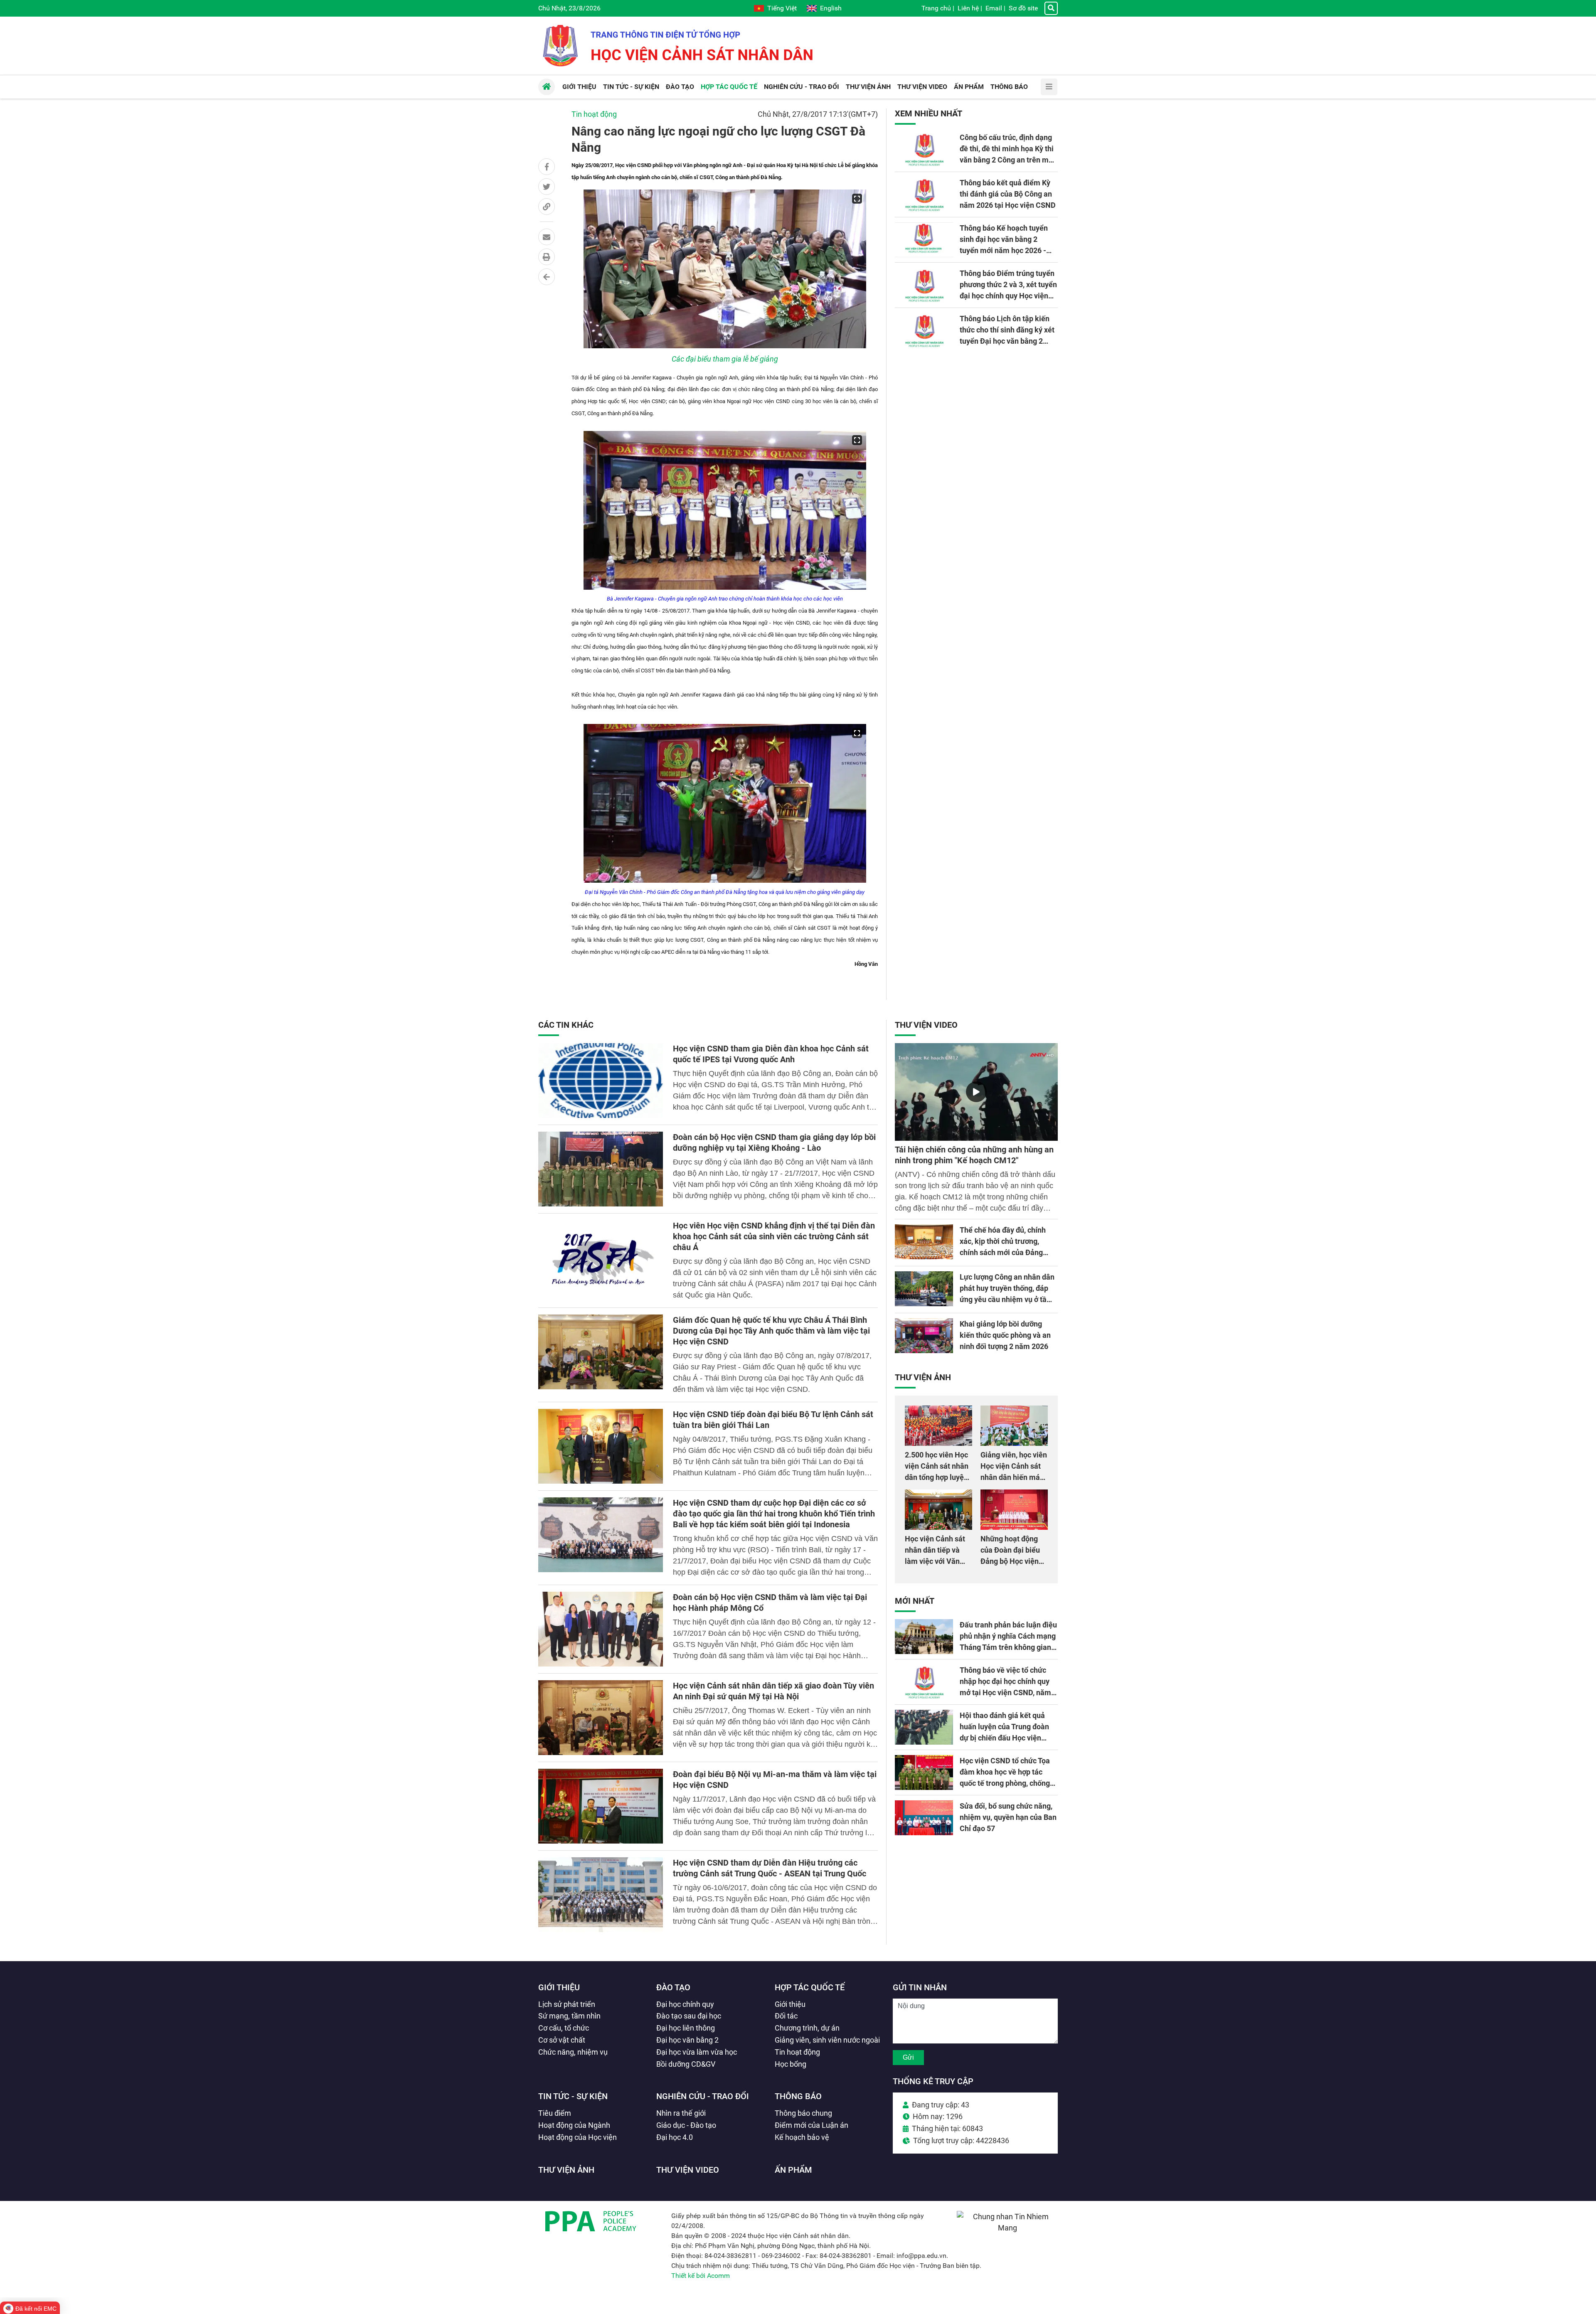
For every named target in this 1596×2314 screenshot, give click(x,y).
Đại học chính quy (685, 2004)
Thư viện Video (926, 1025)
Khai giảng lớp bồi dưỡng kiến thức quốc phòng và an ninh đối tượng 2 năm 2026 (1005, 1335)
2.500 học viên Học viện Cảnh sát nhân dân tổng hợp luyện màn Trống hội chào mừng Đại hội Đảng (938, 1477)
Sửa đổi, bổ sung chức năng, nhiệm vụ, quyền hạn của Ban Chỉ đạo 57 (1008, 1817)
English (831, 8)
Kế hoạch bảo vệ (802, 2137)
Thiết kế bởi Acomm (701, 2276)
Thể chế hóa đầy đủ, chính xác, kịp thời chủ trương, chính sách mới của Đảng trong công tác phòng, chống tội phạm (1007, 1252)
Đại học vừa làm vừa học (697, 2052)
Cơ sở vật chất (562, 2040)
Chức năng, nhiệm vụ (573, 2052)
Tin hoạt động (594, 114)
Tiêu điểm (555, 2113)
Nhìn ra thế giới (681, 2113)
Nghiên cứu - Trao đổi (703, 2096)
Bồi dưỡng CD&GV (686, 2064)
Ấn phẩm (793, 2170)
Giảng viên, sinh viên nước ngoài (827, 2040)
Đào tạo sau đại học (689, 2016)
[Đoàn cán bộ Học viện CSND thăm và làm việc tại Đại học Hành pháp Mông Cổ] (601, 1629)
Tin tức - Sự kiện (573, 2096)
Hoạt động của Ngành (574, 2125)
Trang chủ (936, 8)
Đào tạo (673, 1987)
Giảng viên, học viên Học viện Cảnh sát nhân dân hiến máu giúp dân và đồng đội (1014, 1477)
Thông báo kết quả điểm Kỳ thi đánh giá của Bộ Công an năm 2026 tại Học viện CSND (1008, 194)
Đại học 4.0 (675, 2137)
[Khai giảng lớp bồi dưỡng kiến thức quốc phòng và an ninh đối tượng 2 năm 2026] (924, 1336)
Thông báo (798, 2096)
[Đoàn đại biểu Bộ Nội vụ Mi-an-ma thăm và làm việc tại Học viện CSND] (601, 1806)
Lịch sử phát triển (567, 2004)
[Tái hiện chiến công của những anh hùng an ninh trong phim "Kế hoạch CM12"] (976, 1092)
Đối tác (786, 2016)
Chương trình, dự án (807, 2028)
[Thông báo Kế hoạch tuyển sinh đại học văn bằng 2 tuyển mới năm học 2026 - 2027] (924, 240)
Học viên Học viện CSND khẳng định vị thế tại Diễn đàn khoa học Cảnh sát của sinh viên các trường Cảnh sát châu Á (774, 1236)
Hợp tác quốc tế (810, 1987)
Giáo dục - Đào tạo (686, 2125)
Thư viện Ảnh (923, 1377)
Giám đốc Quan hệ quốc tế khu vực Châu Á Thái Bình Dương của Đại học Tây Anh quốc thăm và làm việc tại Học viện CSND (771, 1331)
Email (994, 8)
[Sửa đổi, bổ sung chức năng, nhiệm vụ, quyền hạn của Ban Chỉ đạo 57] (924, 1818)
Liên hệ (968, 8)
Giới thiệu (559, 1987)
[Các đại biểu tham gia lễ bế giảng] (725, 269)
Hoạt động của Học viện (578, 2137)
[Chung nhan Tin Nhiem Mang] (1007, 2228)
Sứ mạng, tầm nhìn (569, 2016)
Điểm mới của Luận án (812, 2125)
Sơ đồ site (1023, 8)
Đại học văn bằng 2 (687, 2040)
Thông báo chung (803, 2113)
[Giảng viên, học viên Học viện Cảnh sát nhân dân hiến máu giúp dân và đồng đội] (1014, 1426)
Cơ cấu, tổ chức (564, 2028)
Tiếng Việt (782, 8)
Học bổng (791, 2064)
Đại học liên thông (686, 2028)
